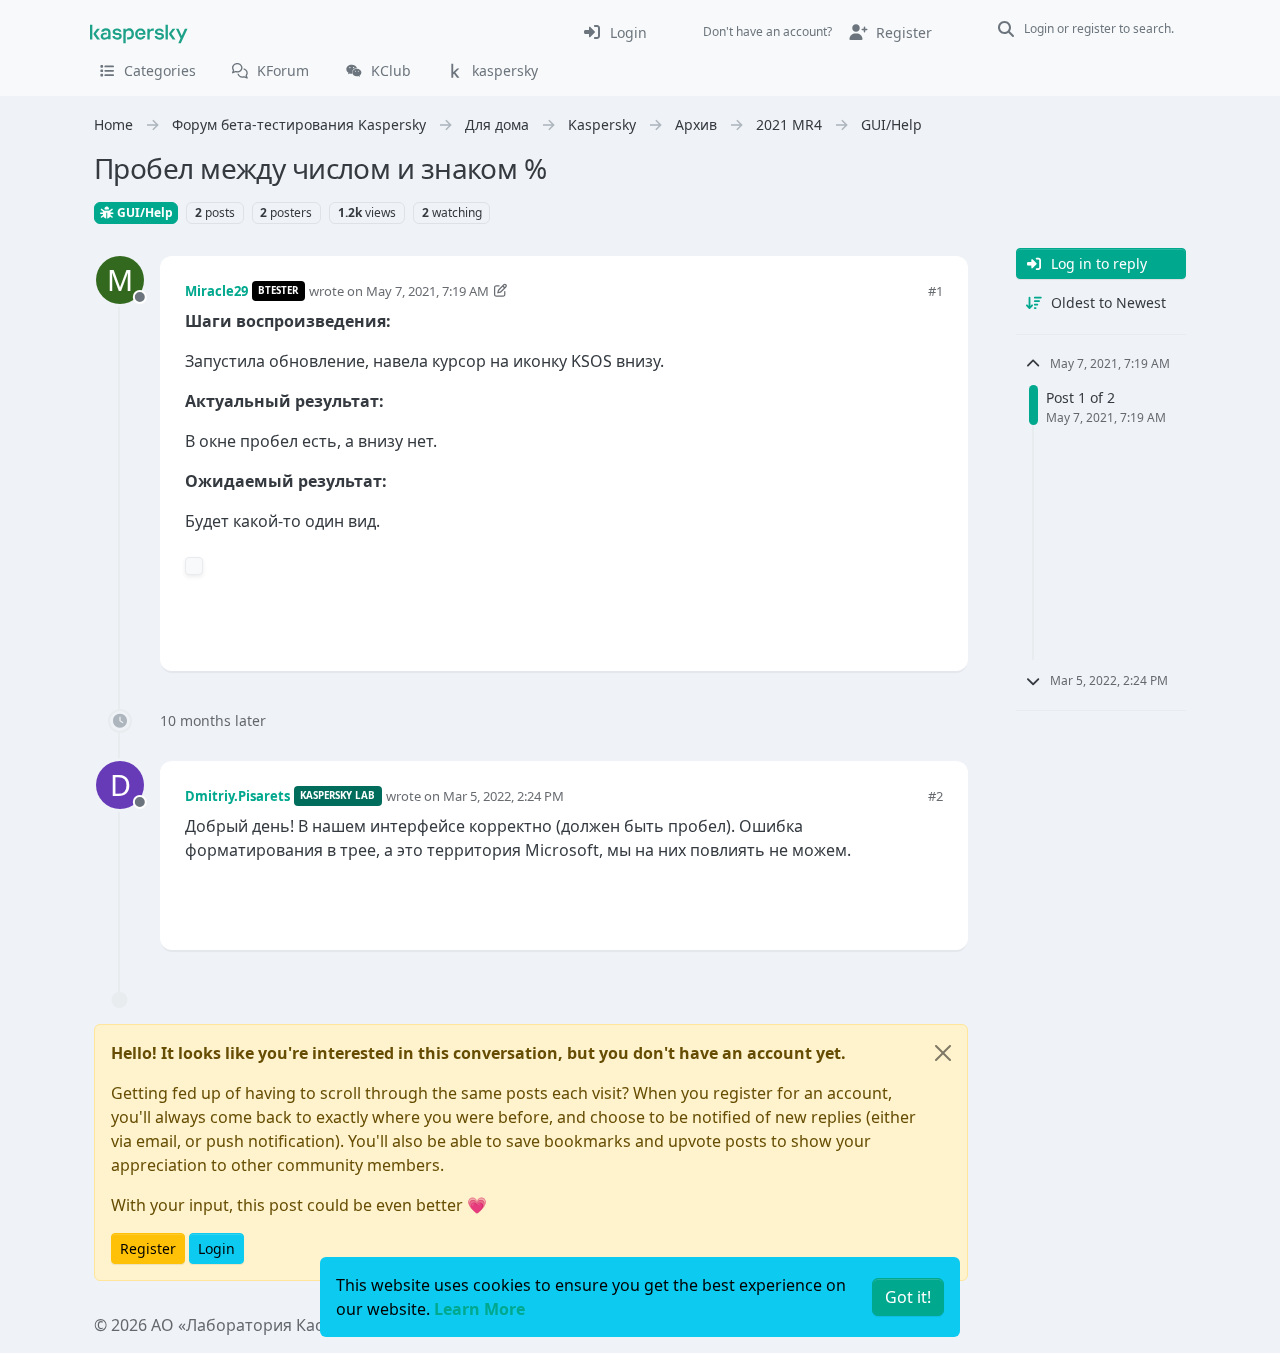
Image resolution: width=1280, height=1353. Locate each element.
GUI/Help (143, 212)
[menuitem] (614, 32)
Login (216, 1248)
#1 (935, 291)
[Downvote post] (926, 622)
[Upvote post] (856, 622)
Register (148, 1248)
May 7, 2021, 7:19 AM (427, 291)
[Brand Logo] (139, 32)
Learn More (479, 1309)
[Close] (943, 1053)
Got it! (908, 1297)
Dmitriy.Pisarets (237, 796)
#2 (935, 796)
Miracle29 (216, 291)
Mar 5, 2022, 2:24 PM (503, 796)
